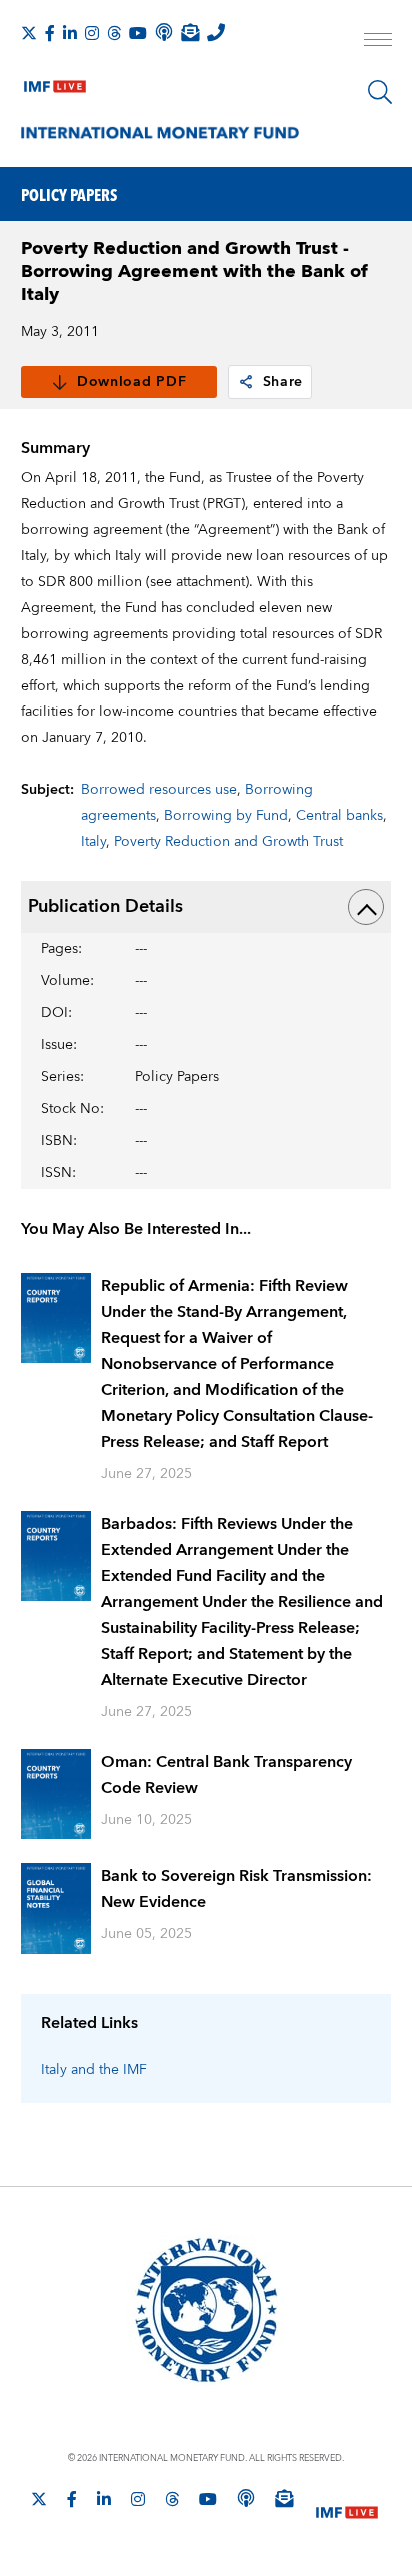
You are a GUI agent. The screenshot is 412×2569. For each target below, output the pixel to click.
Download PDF (131, 382)
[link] (246, 382)
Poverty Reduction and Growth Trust (228, 842)
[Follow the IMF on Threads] (114, 33)
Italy (93, 842)
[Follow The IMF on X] (29, 33)
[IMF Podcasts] (246, 2498)
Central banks (339, 816)
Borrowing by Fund (226, 816)
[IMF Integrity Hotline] (216, 32)
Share (283, 382)
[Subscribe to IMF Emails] (190, 32)
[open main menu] (378, 42)
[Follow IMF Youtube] (138, 33)
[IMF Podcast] (164, 32)
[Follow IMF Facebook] (50, 33)
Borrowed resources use (159, 790)
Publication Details (105, 906)
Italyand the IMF (94, 2070)
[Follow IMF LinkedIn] (70, 33)
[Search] (380, 92)
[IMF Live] (55, 82)
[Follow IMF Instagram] (92, 33)
